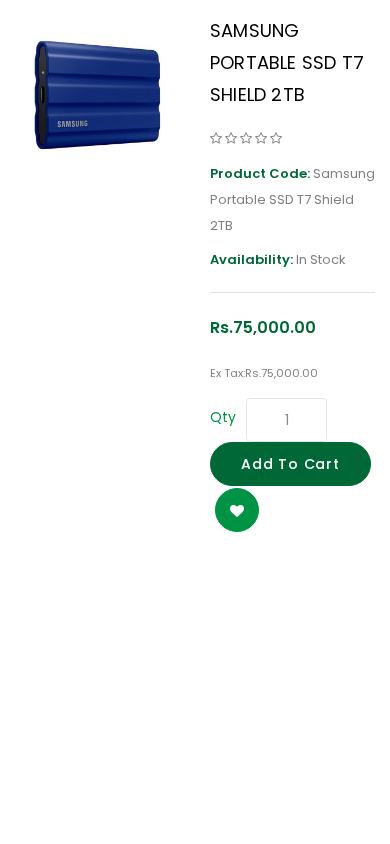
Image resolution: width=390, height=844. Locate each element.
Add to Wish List (237, 510)
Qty (223, 417)
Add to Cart (290, 464)
